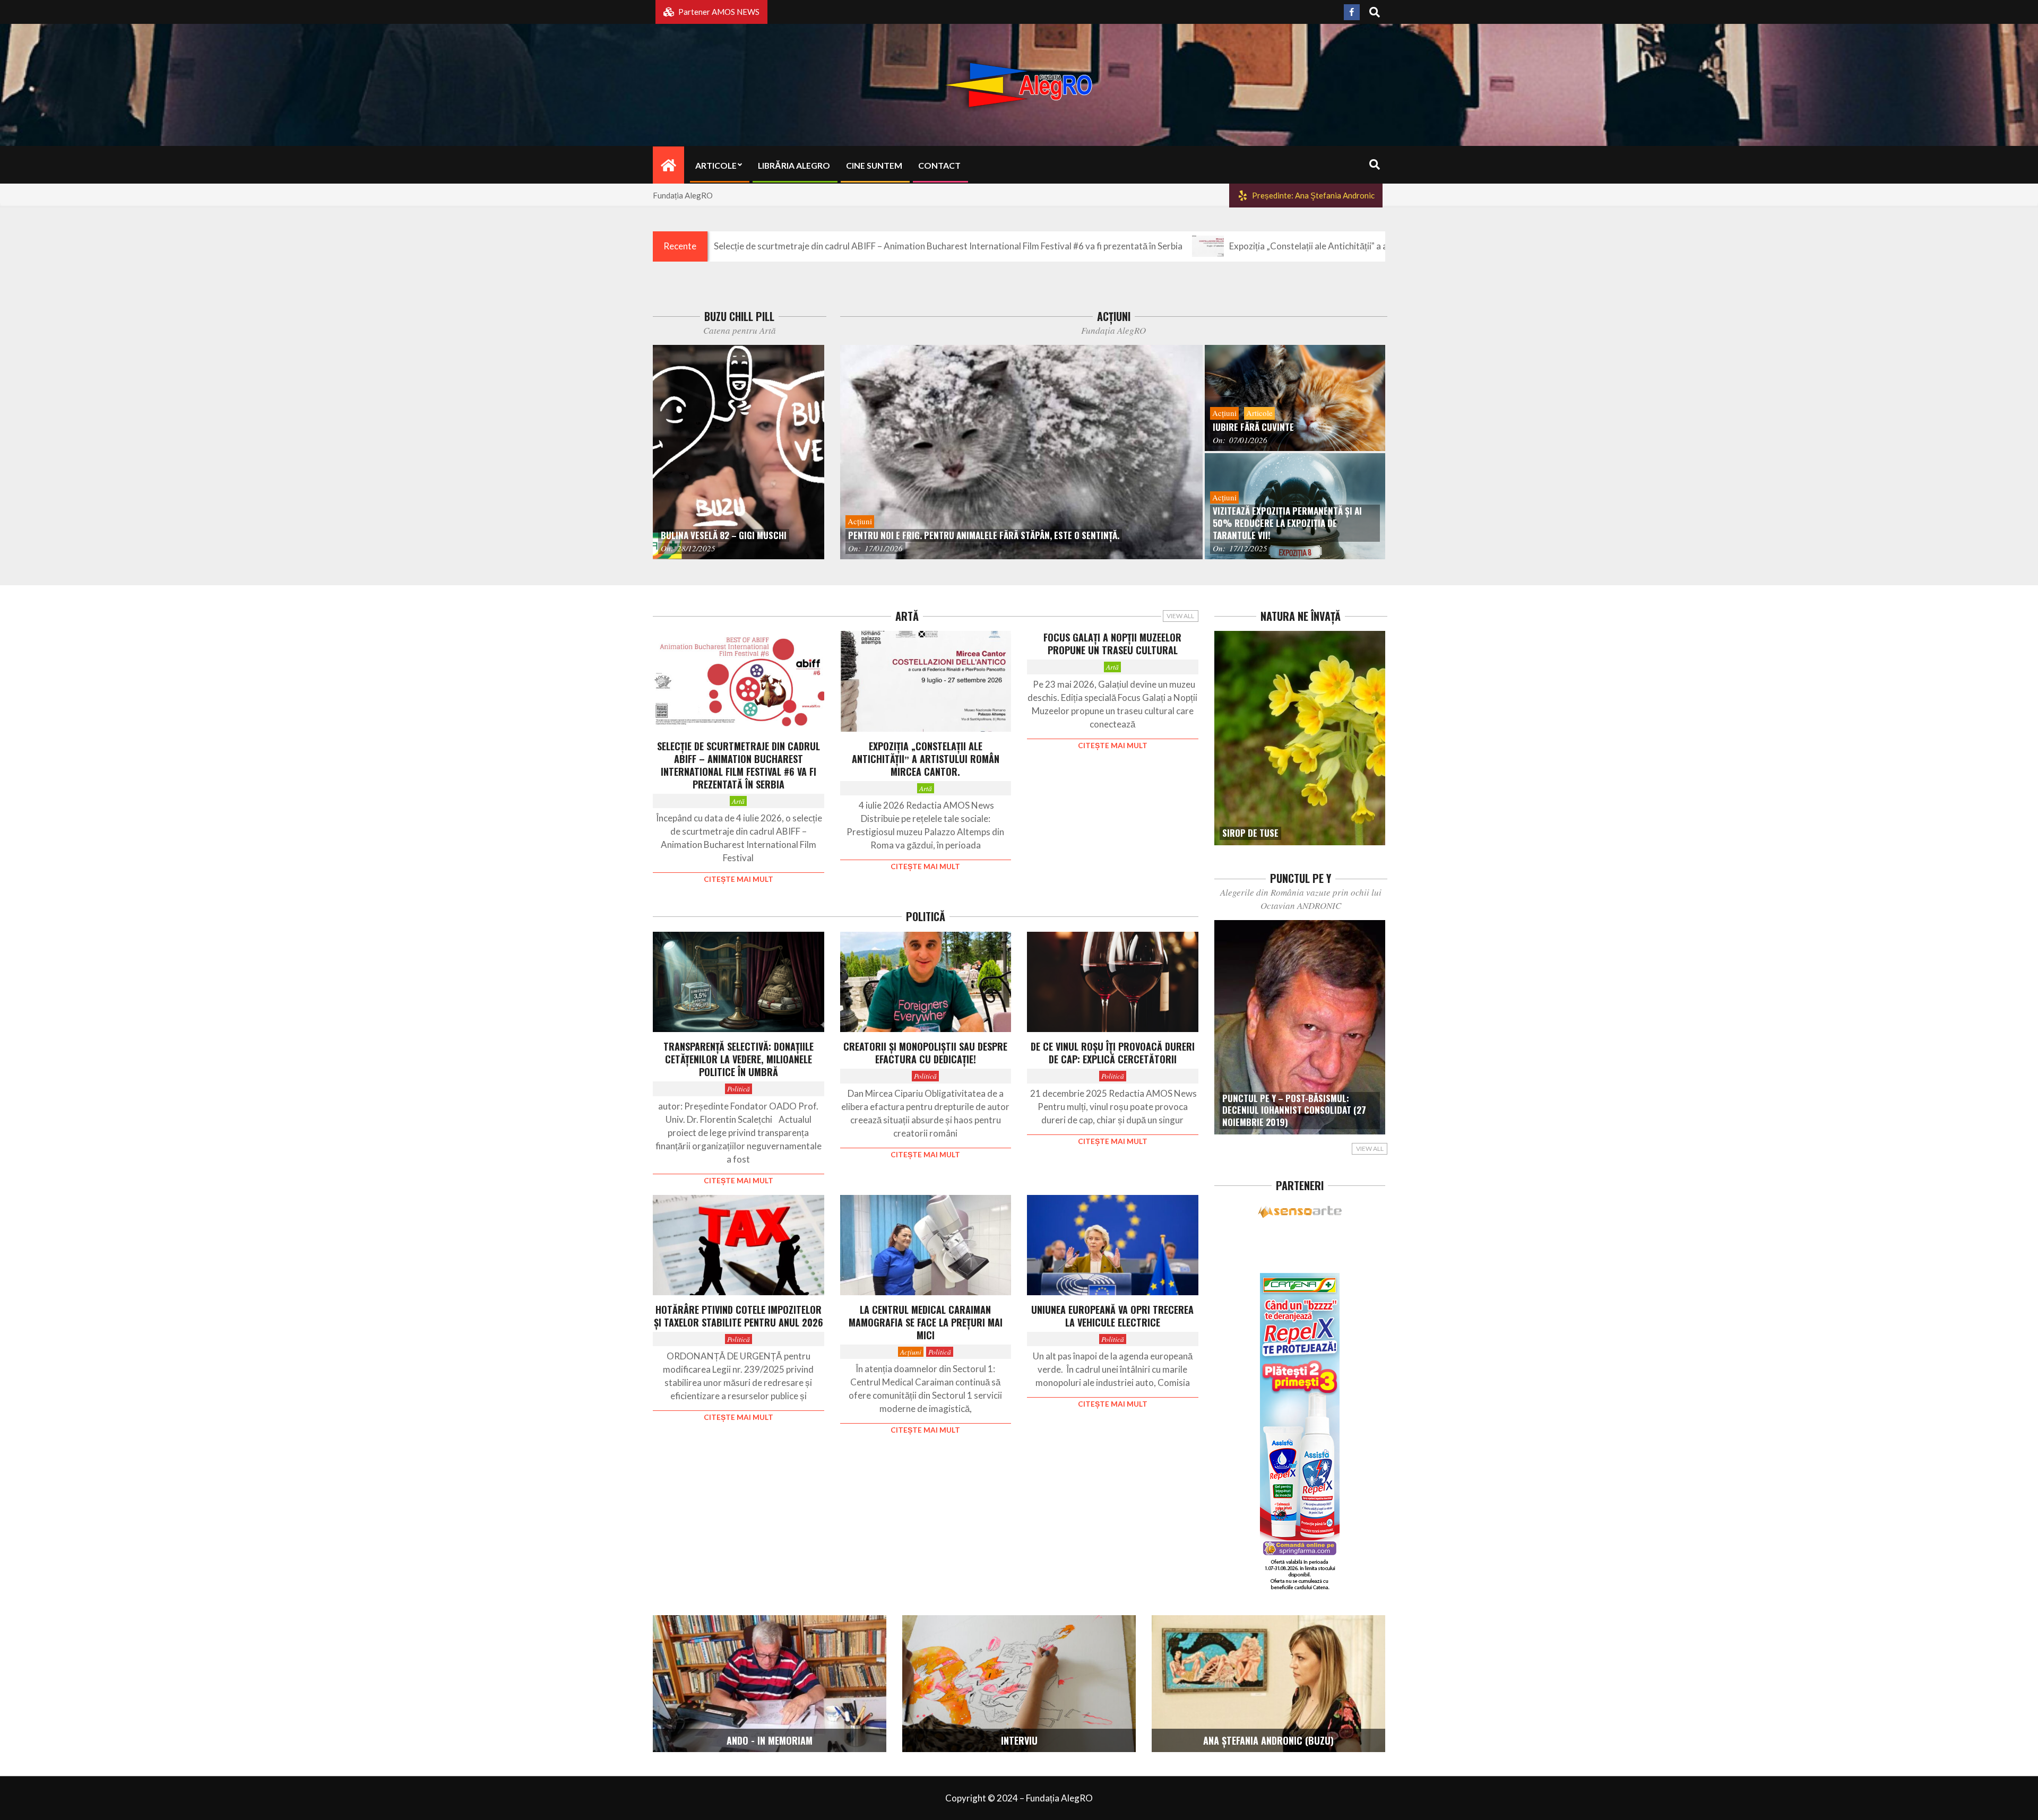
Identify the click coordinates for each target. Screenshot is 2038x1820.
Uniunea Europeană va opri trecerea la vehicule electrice (1112, 1316)
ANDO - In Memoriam (770, 1740)
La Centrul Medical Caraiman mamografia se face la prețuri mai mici (926, 1322)
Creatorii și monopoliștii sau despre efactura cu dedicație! (925, 1053)
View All (1180, 616)
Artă (738, 801)
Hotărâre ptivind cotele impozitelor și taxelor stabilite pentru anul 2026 (739, 1316)
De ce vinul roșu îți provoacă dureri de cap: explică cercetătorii (1113, 1053)
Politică (739, 1089)
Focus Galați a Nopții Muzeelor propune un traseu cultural (1112, 644)
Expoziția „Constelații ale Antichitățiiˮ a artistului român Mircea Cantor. (1246, 246)
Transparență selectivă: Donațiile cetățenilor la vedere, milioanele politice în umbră (739, 1059)
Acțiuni (911, 1352)
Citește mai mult (739, 879)
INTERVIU (1019, 1740)
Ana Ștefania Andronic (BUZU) (1268, 1740)
